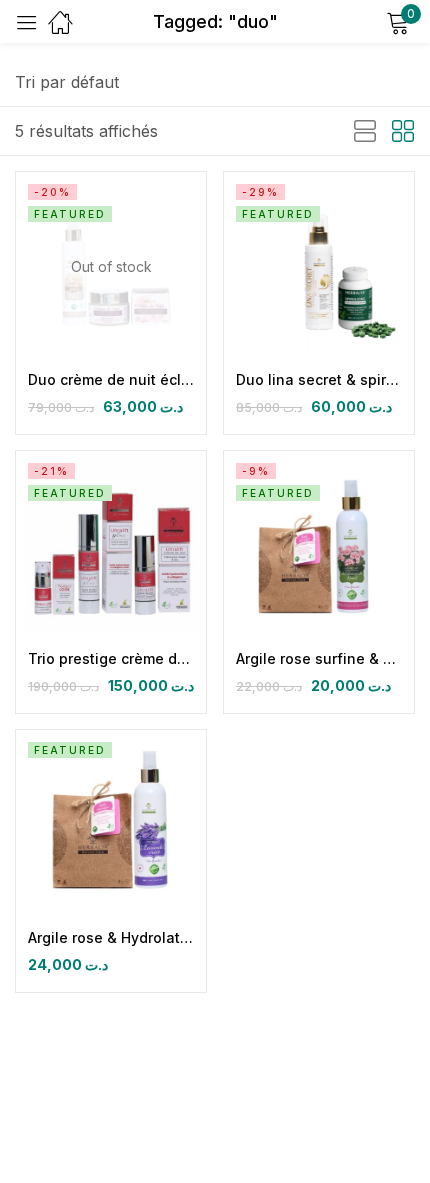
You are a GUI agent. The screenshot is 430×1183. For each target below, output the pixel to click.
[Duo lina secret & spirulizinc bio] (319, 267)
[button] (67, 82)
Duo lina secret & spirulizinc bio (319, 379)
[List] (365, 132)
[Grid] (403, 132)
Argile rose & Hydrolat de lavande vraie (111, 937)
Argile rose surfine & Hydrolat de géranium (319, 658)
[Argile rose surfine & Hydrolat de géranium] (319, 546)
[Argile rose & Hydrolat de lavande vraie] (111, 825)
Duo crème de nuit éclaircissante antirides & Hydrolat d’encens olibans (111, 379)
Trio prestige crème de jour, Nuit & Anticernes (111, 658)
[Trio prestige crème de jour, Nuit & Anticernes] (111, 546)
